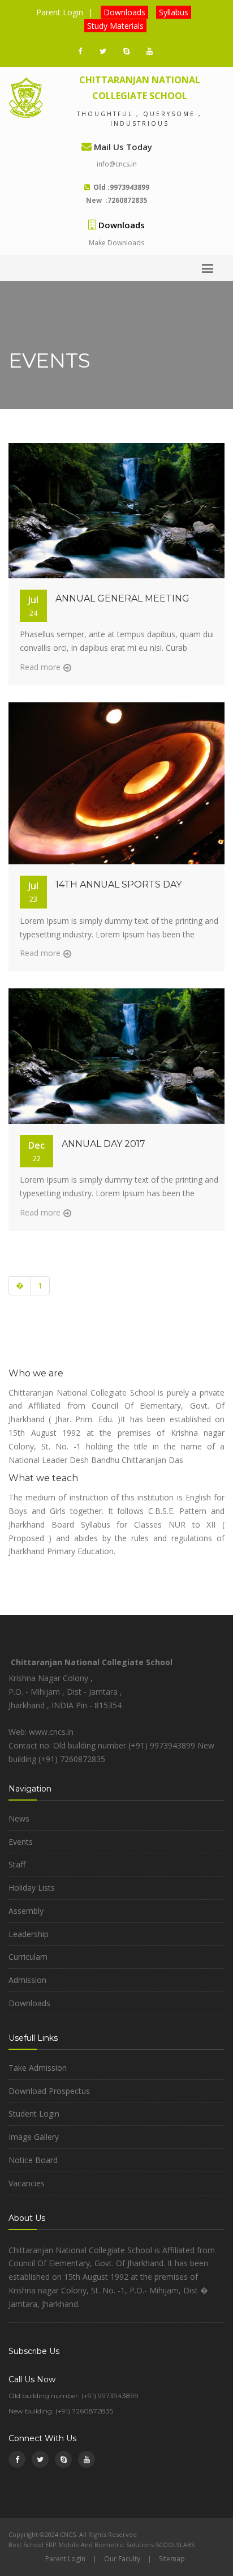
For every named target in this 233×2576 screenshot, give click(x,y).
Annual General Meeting (122, 598)
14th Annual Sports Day (118, 884)
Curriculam (28, 1957)
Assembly (26, 1911)
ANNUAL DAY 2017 (103, 1144)
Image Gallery (34, 2137)
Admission (27, 1980)
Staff (17, 1864)
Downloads (124, 12)
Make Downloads (116, 243)
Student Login (34, 2114)
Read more (40, 667)
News (19, 1818)
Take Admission (38, 2068)
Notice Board (33, 2160)
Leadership (29, 1934)
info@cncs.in (117, 164)
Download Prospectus (49, 2091)
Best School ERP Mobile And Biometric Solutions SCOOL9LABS (102, 2545)
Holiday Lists (32, 1888)
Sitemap (172, 2559)
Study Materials (115, 26)
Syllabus (174, 12)
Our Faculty (122, 2559)
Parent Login (60, 12)
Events (21, 1842)
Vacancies (27, 2183)
